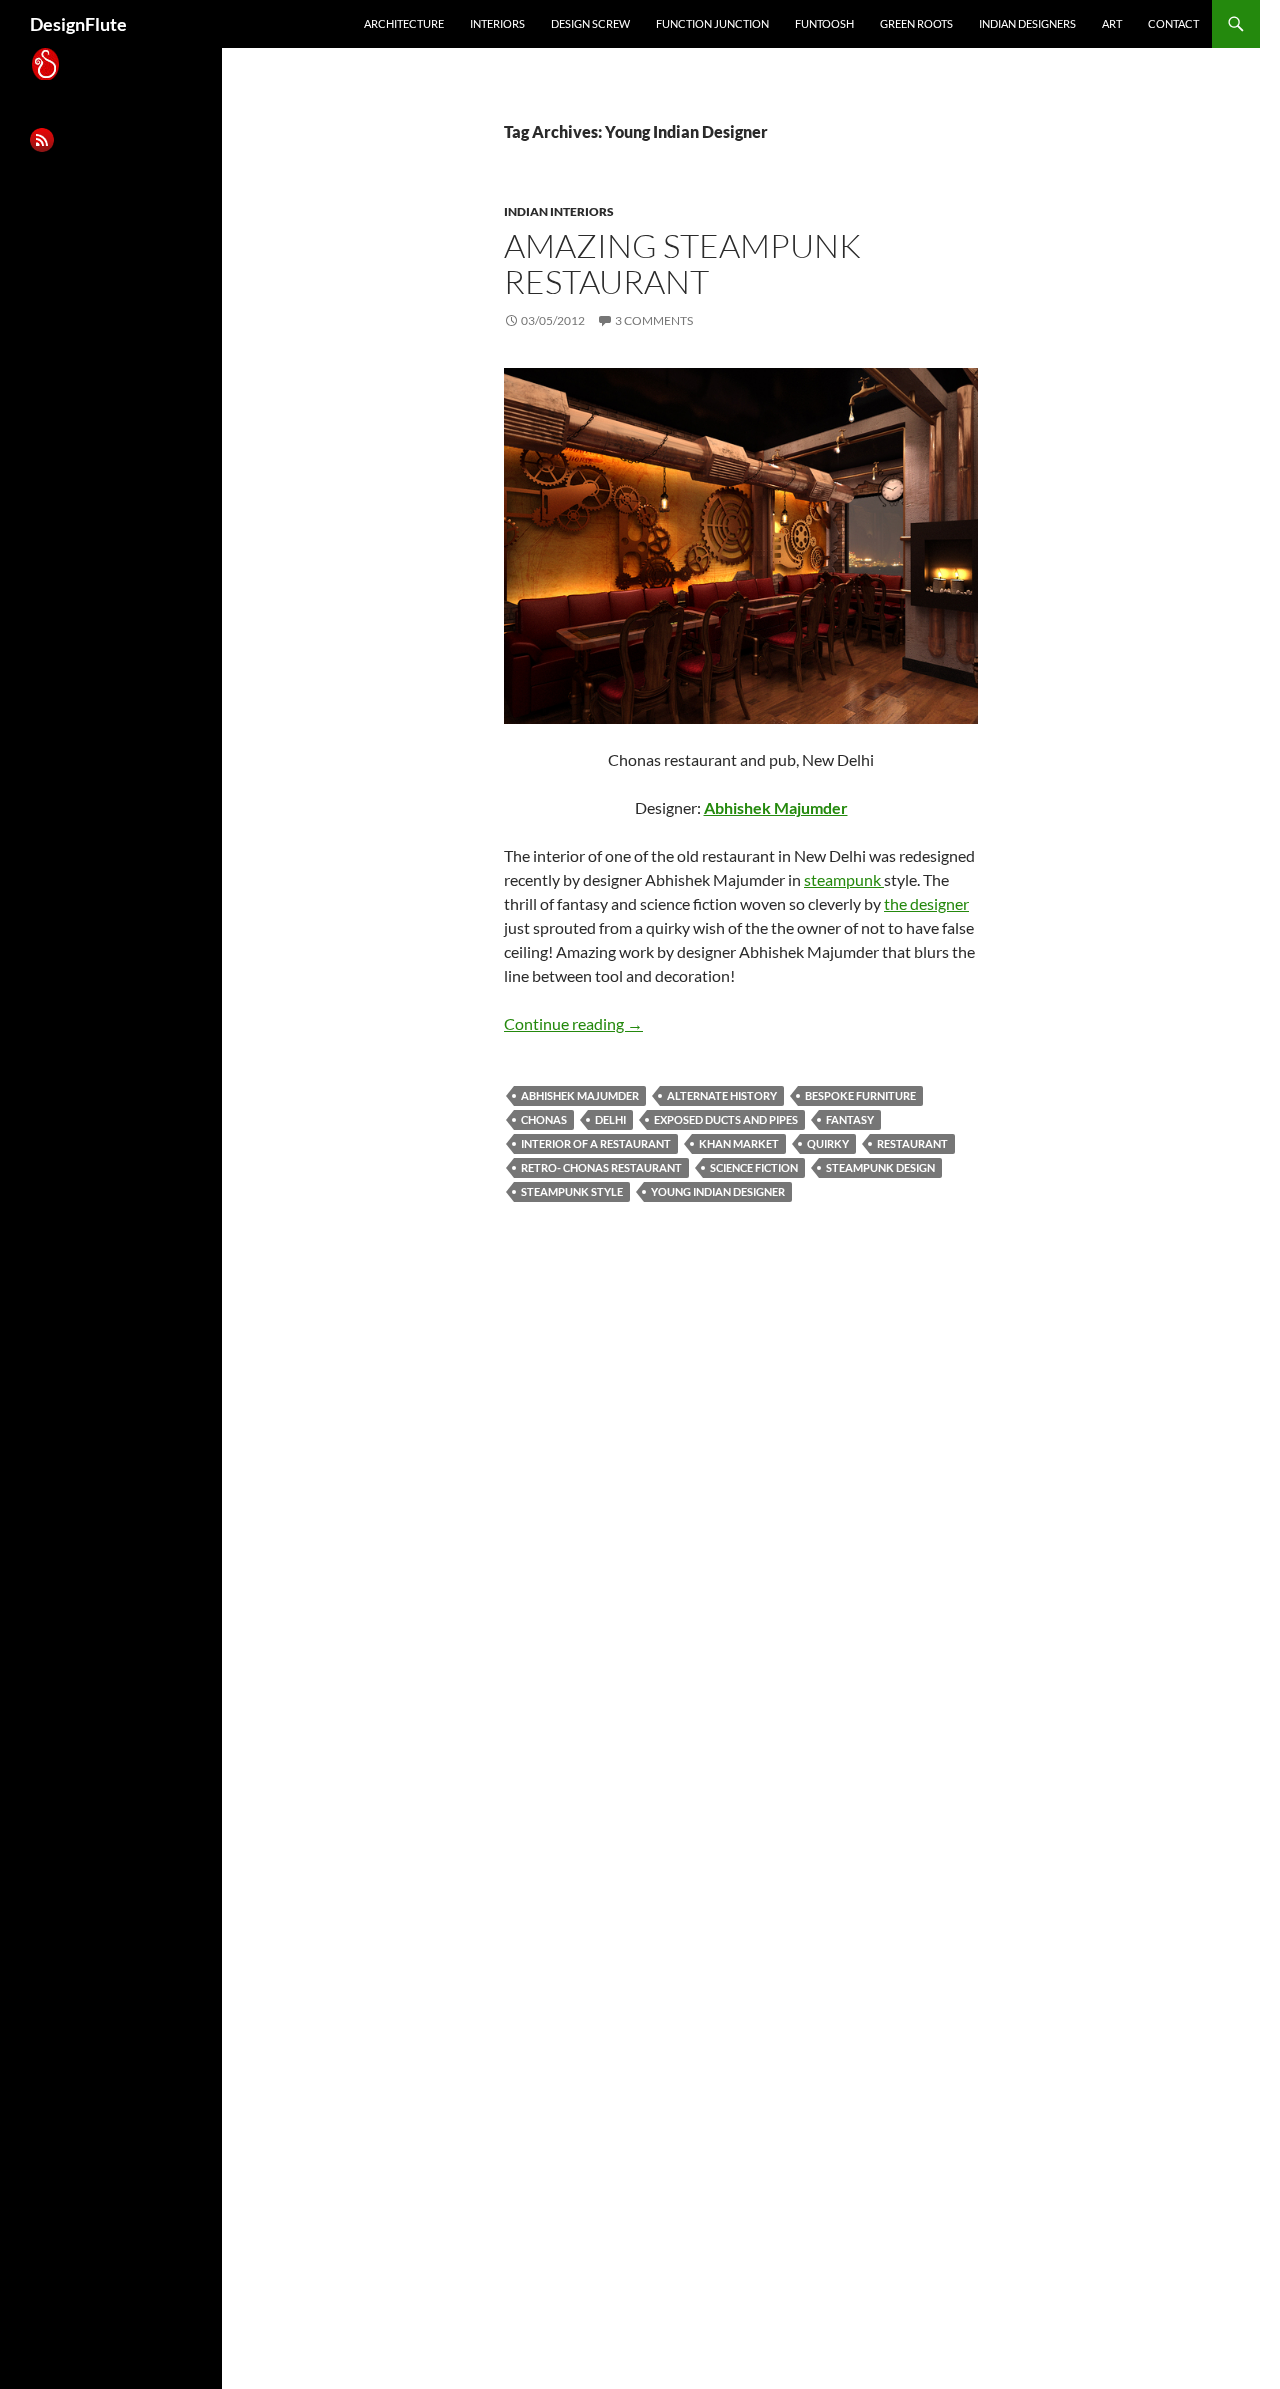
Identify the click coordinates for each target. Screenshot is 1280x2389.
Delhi (610, 1119)
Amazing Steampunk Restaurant (682, 263)
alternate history (722, 1095)
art (1112, 23)
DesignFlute (78, 24)
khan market (739, 1143)
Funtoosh (824, 23)
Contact (1173, 23)
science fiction (754, 1167)
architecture (404, 23)
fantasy (850, 1119)
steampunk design (880, 1167)
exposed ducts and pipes (726, 1119)
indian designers (1027, 23)
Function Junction (712, 23)
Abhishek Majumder (580, 1095)
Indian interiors (559, 211)
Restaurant (912, 1143)
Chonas (544, 1119)
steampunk (844, 879)
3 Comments (654, 320)
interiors (497, 23)
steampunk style (572, 1191)
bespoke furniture (860, 1095)
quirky (828, 1143)
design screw (590, 23)
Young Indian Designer (718, 1191)
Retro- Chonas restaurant (601, 1167)
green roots (916, 23)
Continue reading (573, 1023)
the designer (926, 903)
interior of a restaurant (596, 1143)
